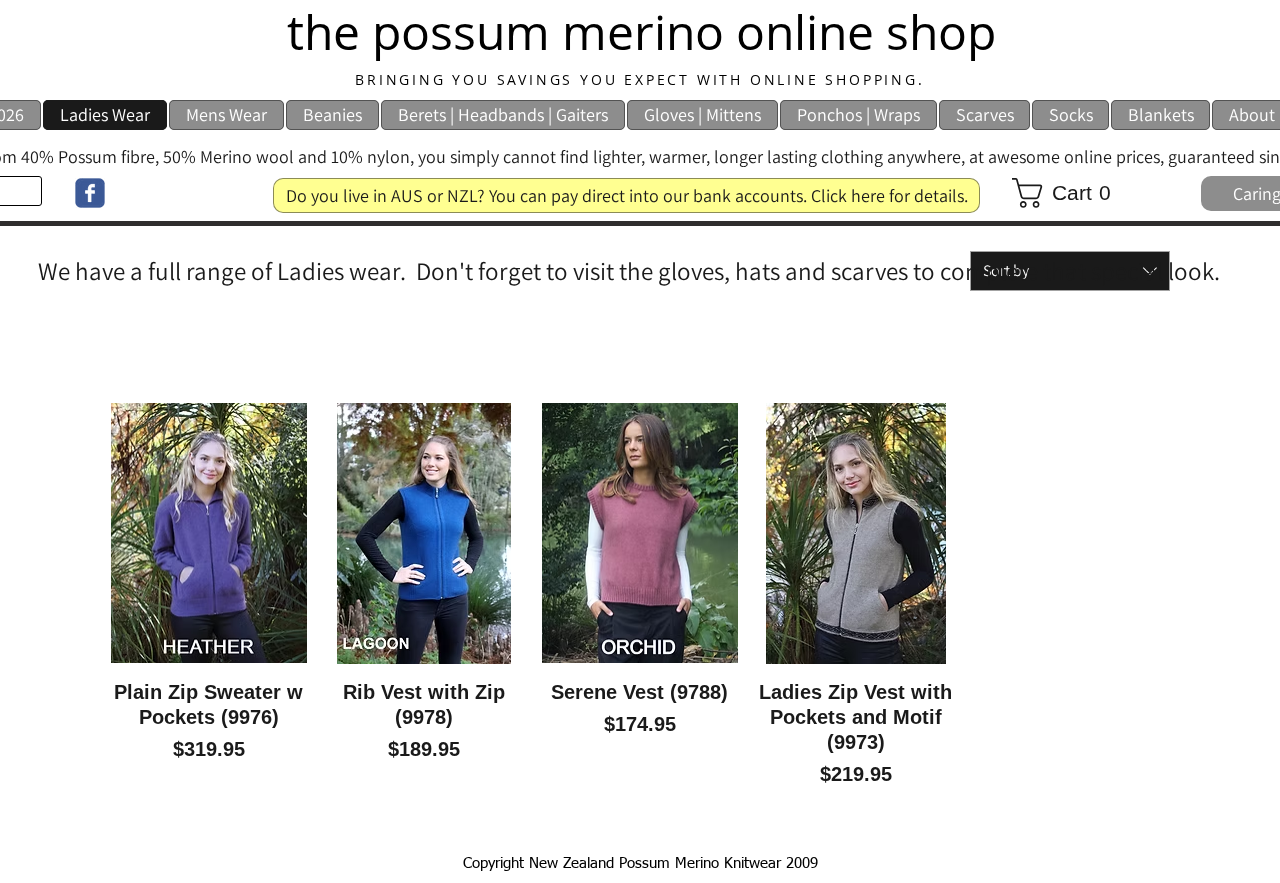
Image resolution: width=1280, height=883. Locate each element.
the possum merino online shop (641, 32)
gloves (691, 270)
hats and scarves (821, 270)
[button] (1071, 193)
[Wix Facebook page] (90, 193)
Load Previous (640, 356)
